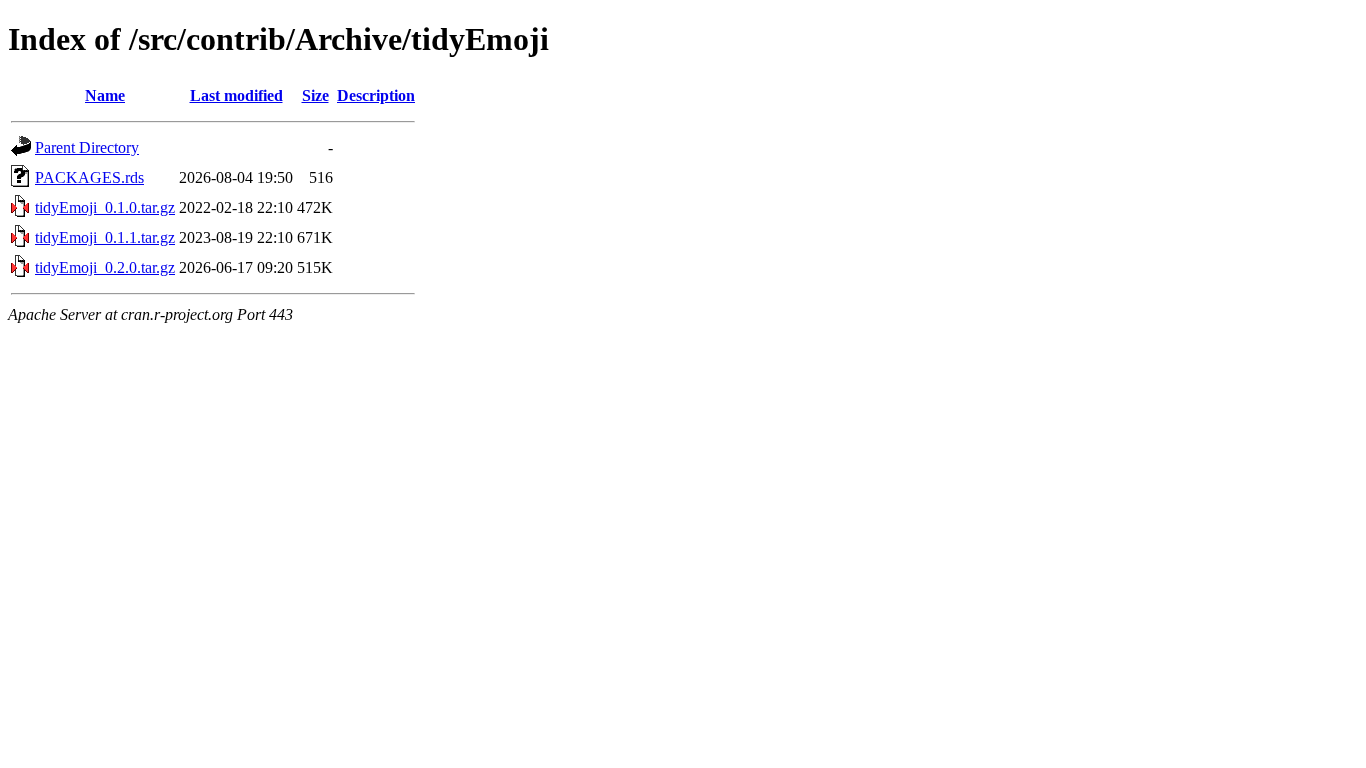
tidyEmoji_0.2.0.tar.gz (105, 267)
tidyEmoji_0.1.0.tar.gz (105, 207)
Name (105, 95)
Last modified (236, 95)
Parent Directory (87, 147)
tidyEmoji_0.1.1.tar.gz (105, 237)
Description (376, 95)
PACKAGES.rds (89, 177)
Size (315, 95)
